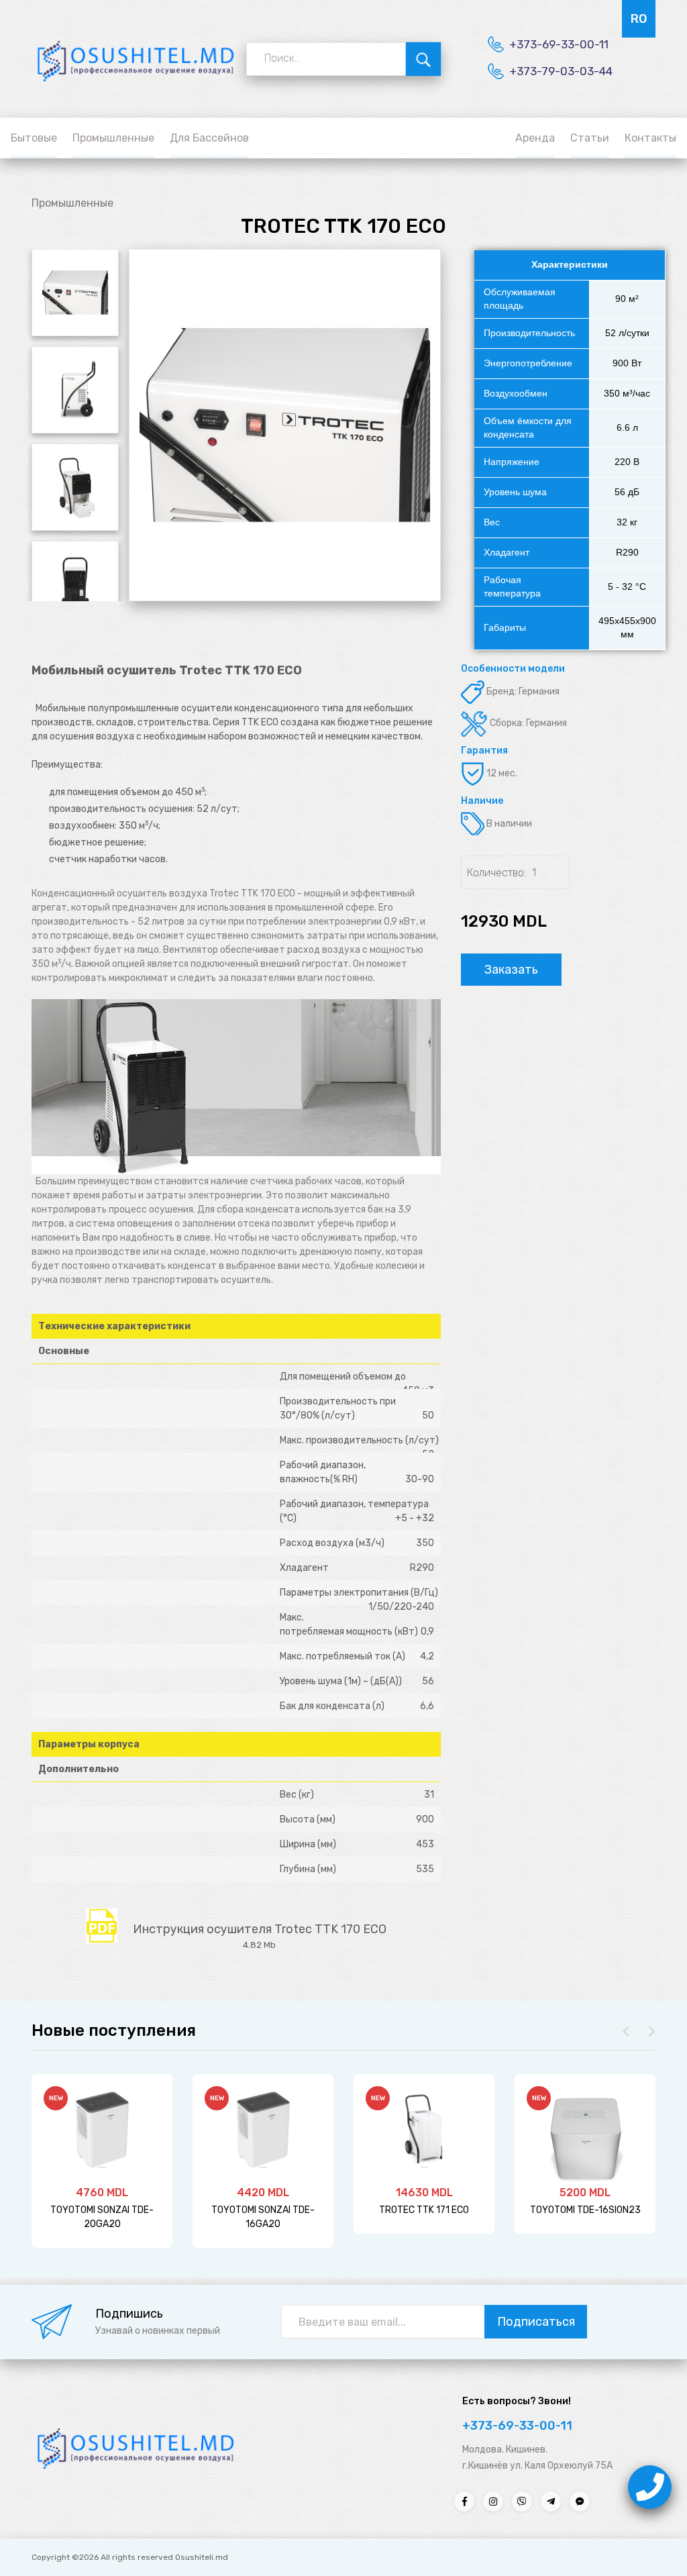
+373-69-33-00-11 (559, 44)
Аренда (535, 138)
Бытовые (34, 138)
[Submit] (424, 58)
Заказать (511, 970)
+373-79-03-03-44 (561, 71)
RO (639, 19)
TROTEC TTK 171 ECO (424, 2210)
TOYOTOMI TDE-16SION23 (585, 2210)
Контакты (650, 138)
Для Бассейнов (209, 138)
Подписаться (536, 2322)
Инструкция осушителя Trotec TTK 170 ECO (260, 1933)
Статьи (590, 138)
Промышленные (113, 138)
